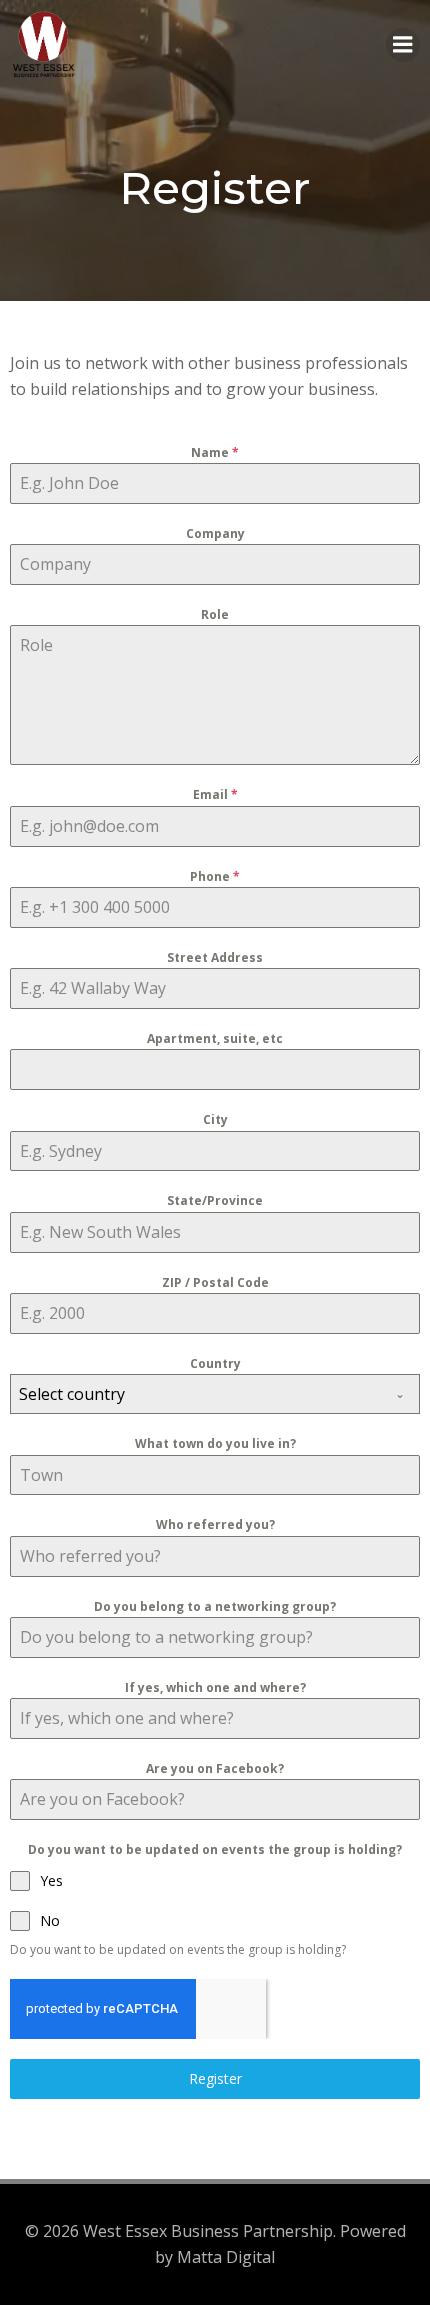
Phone (215, 876)
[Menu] (403, 45)
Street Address (215, 957)
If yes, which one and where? (215, 1687)
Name (215, 452)
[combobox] (215, 1394)
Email (215, 794)
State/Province (215, 1200)
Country (215, 1363)
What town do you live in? (215, 1443)
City (215, 1119)
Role (215, 614)
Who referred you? (215, 1524)
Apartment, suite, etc (215, 1038)
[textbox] (196, 1394)
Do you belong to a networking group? (215, 1606)
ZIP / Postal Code (215, 1282)
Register (215, 2078)
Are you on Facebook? (215, 1768)
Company (215, 533)
